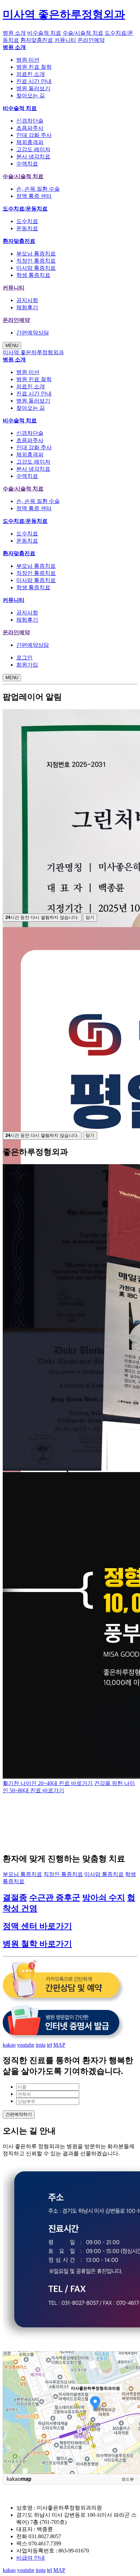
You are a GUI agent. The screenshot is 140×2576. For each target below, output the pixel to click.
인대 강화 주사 (34, 135)
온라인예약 (91, 40)
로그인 (24, 658)
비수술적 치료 (44, 33)
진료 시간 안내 (34, 81)
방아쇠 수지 (104, 1898)
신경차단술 (30, 121)
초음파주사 (30, 128)
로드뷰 (128, 2479)
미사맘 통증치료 (36, 268)
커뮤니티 (65, 40)
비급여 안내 (31, 2558)
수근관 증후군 (55, 1898)
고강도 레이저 (33, 149)
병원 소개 (14, 33)
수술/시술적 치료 (83, 33)
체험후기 (27, 307)
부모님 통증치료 (36, 254)
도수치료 (27, 221)
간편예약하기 (19, 2114)
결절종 (15, 1898)
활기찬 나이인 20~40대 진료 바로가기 (48, 1783)
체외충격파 (30, 142)
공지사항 (27, 300)
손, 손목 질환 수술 (38, 189)
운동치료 (27, 228)
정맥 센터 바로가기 (37, 1926)
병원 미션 (28, 60)
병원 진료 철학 (34, 67)
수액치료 (27, 164)
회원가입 (27, 665)
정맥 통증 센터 (34, 196)
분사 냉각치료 (33, 157)
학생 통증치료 (33, 275)
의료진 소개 (31, 74)
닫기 (90, 917)
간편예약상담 (33, 333)
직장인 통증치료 (36, 261)
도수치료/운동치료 (25, 209)
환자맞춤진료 (37, 40)
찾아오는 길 (31, 96)
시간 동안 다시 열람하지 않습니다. (42, 917)
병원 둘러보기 (33, 88)
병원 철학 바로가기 (37, 1944)
